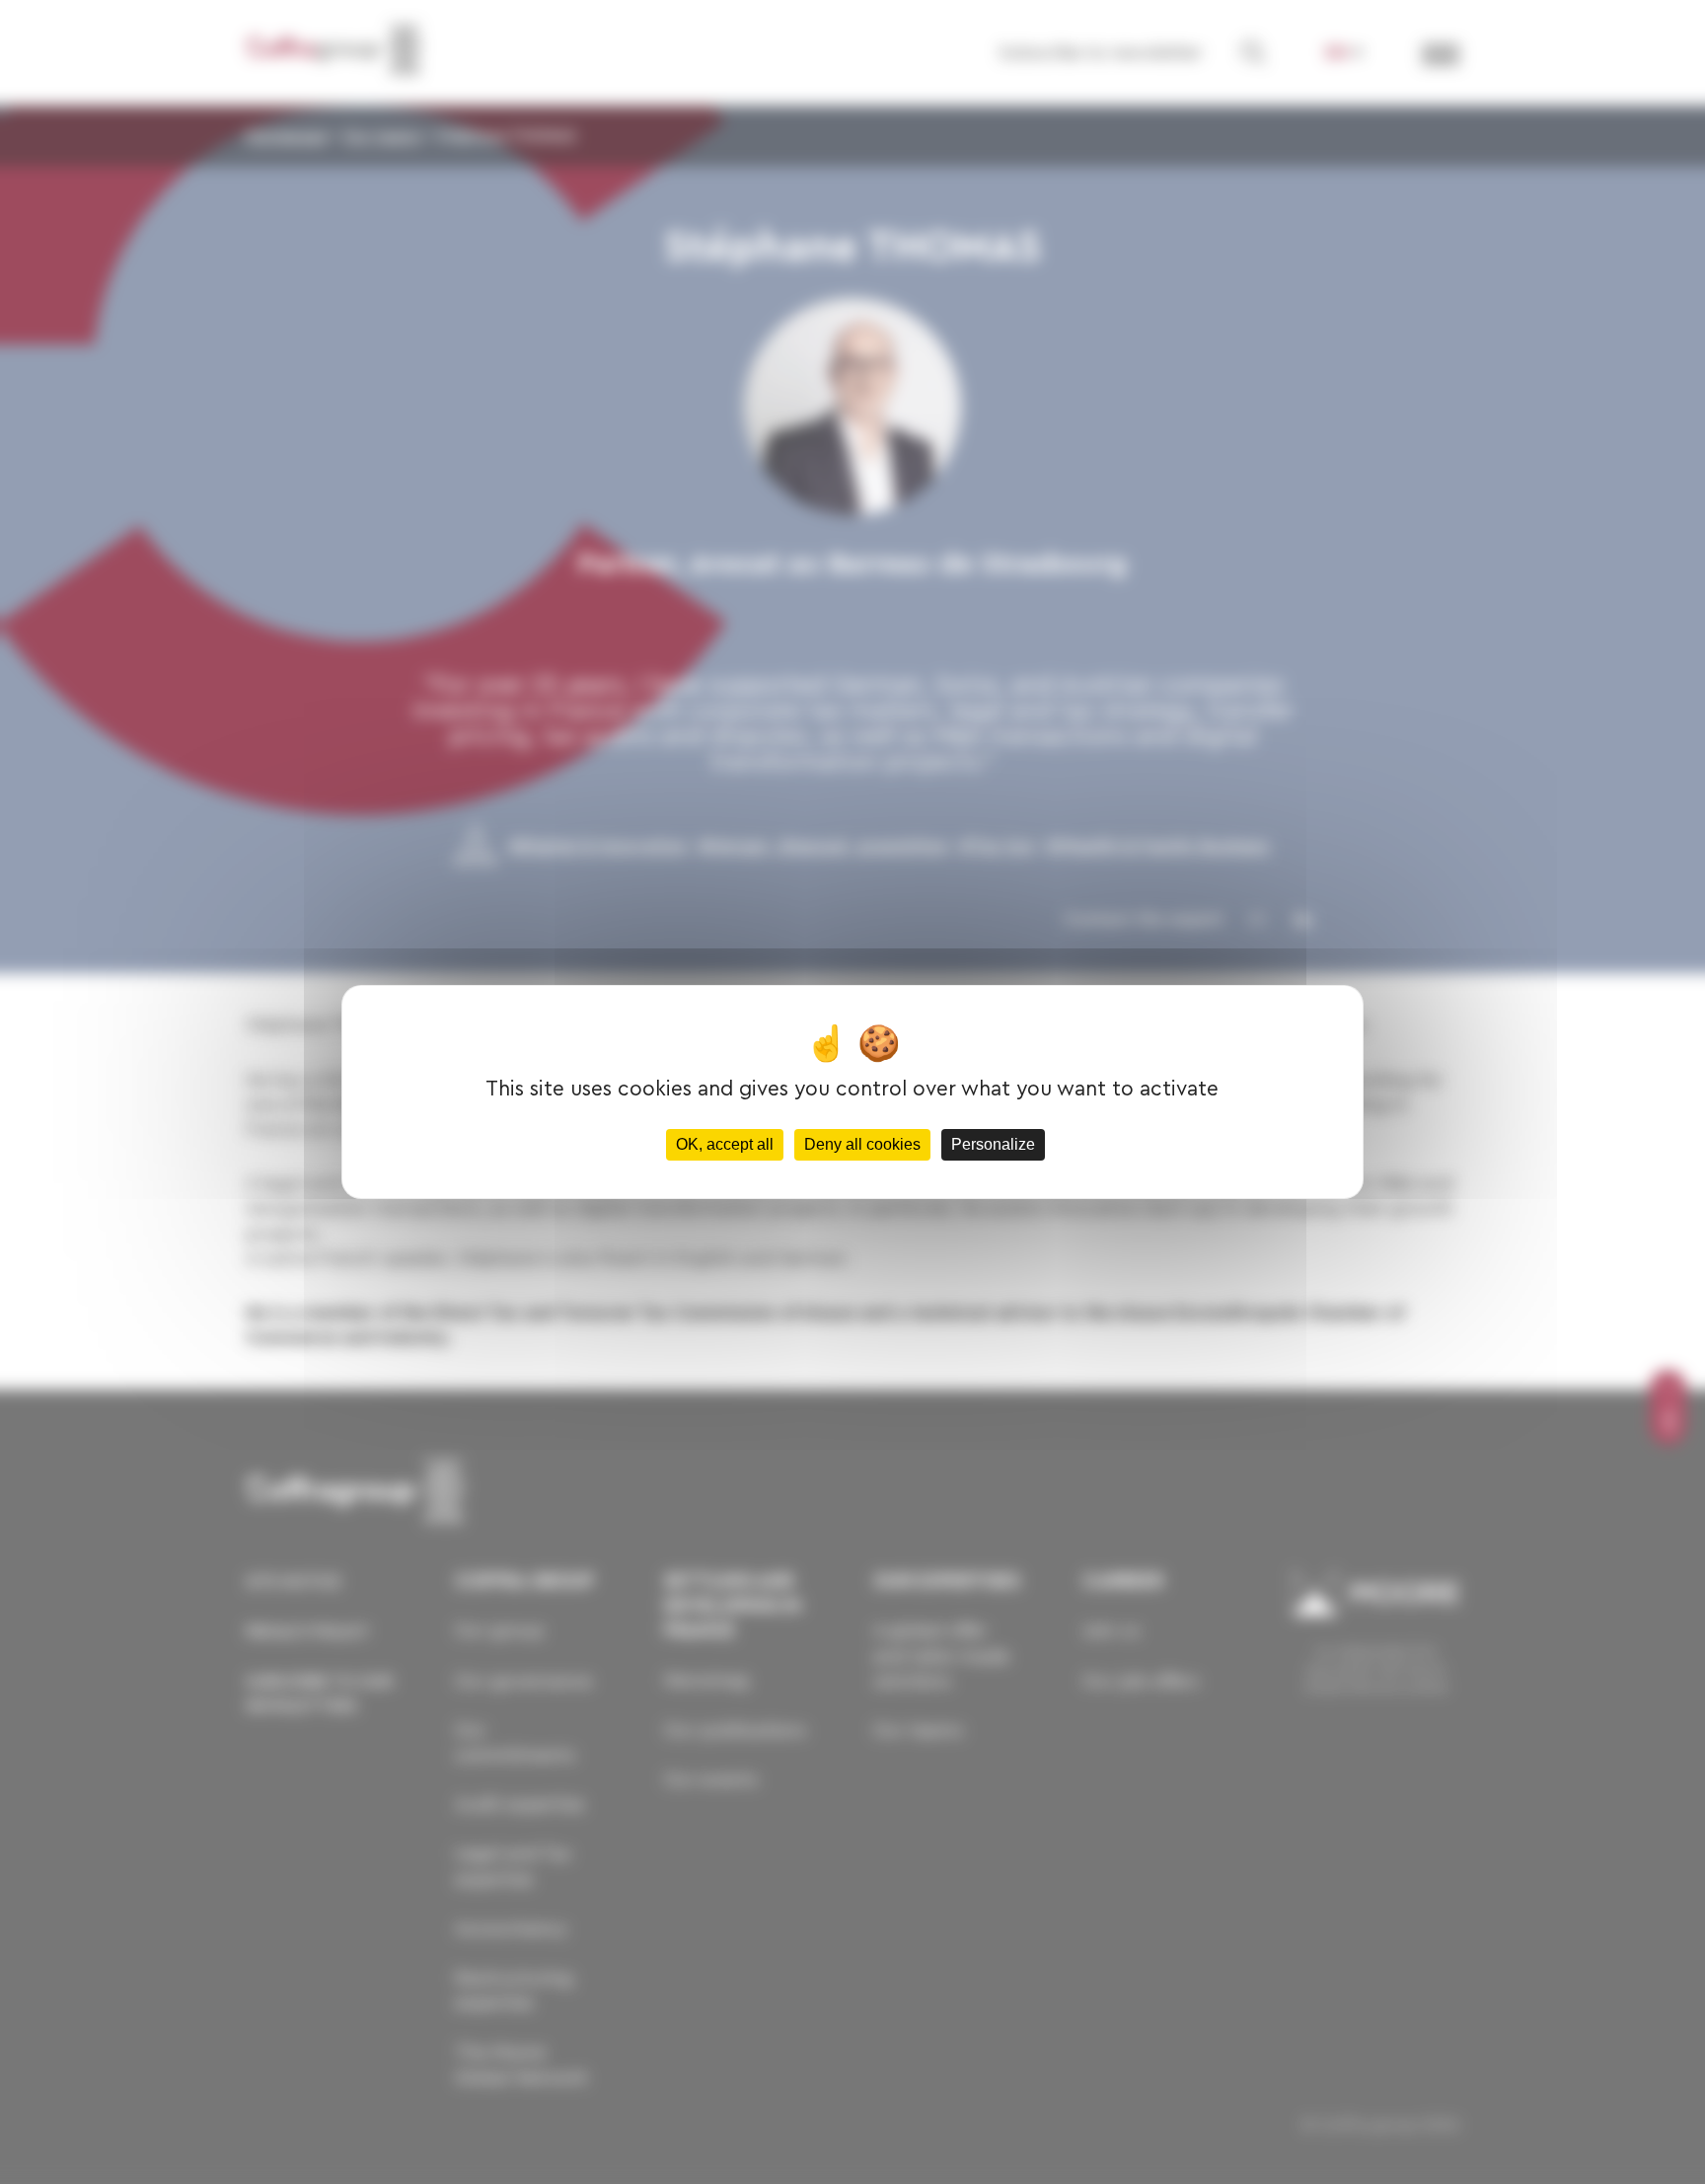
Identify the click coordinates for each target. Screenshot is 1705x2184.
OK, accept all (725, 1144)
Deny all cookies (862, 1144)
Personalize (993, 1144)
